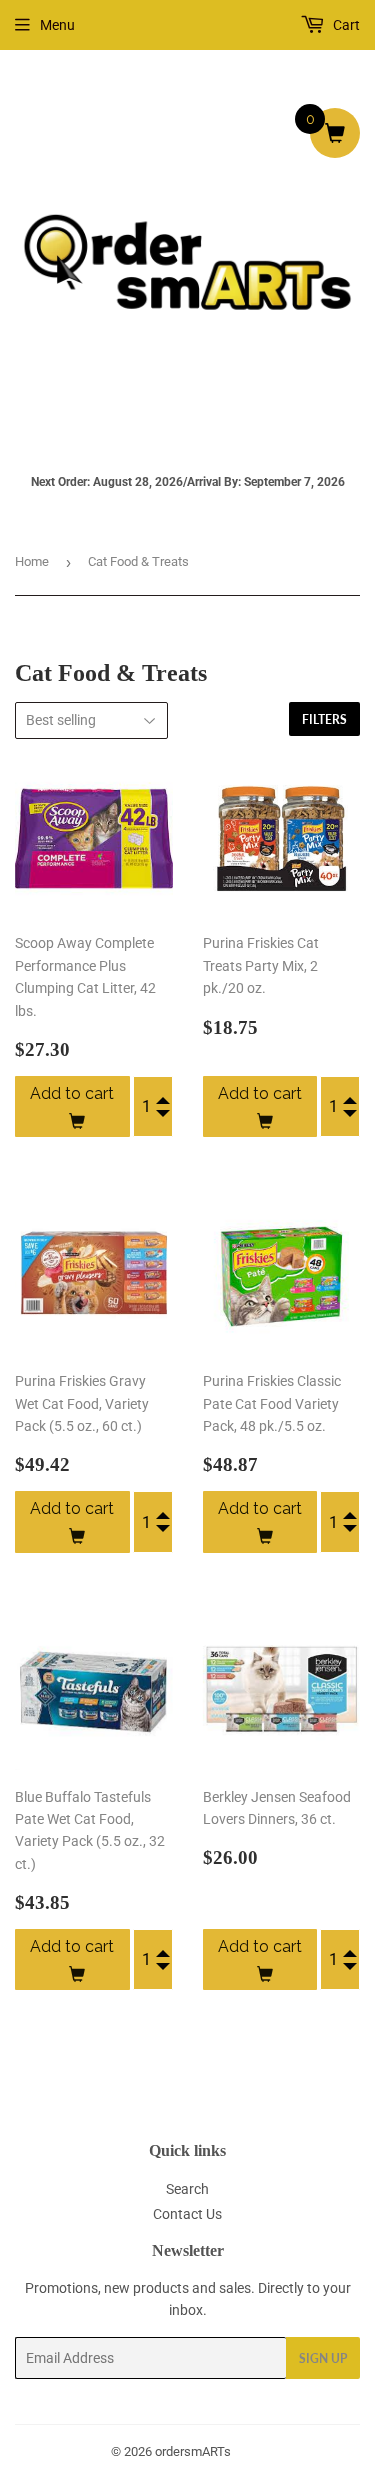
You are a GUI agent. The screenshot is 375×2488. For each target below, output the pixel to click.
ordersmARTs (193, 2451)
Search (187, 2189)
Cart (345, 25)
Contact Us (187, 2214)
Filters (324, 719)
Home (32, 561)
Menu (57, 25)
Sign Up (323, 2358)
